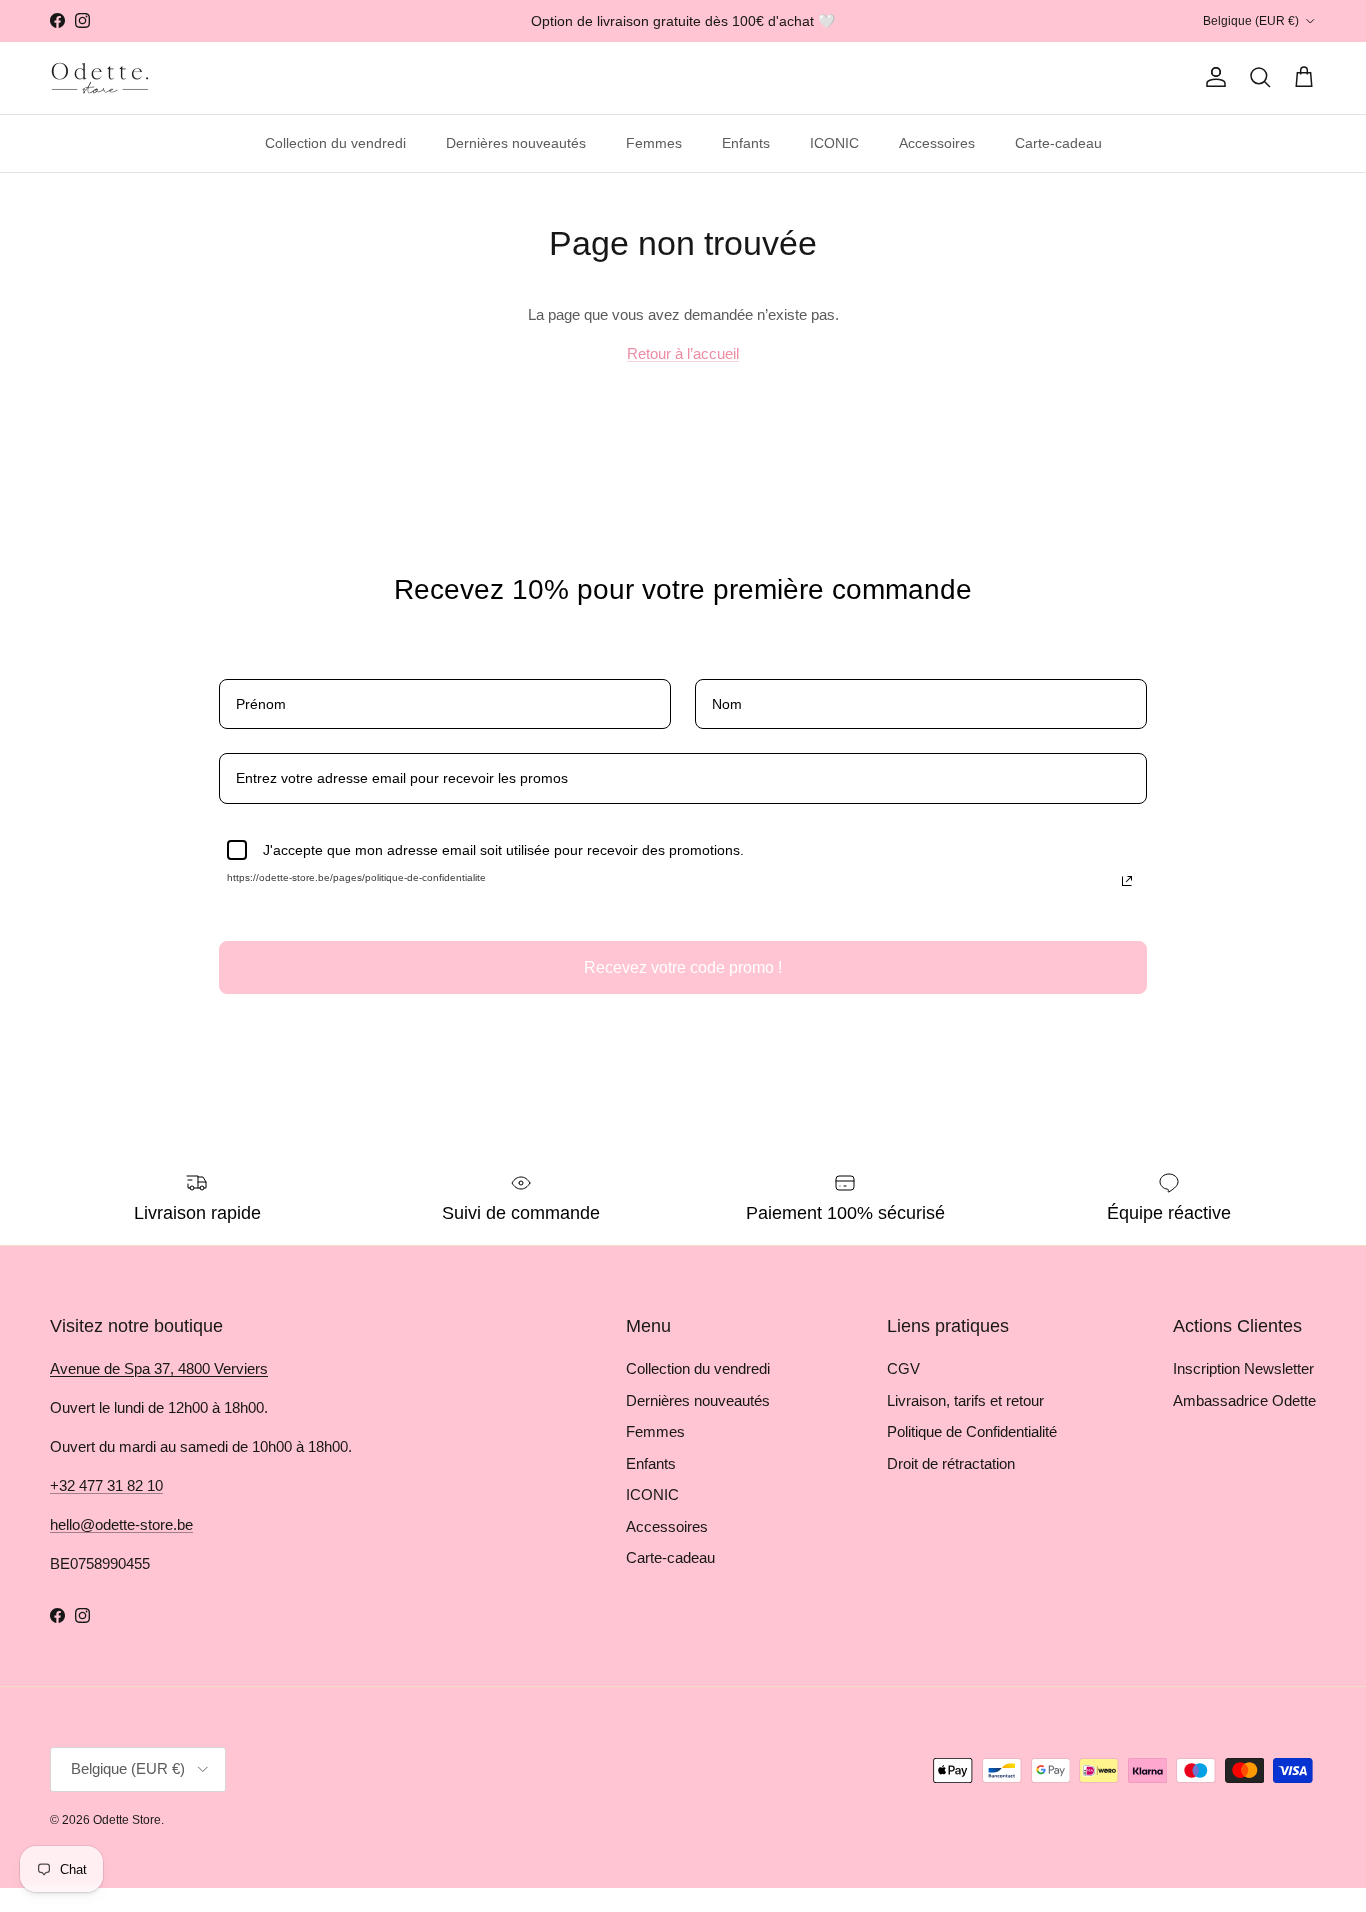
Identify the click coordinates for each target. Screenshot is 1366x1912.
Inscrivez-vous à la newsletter (349, 1794)
